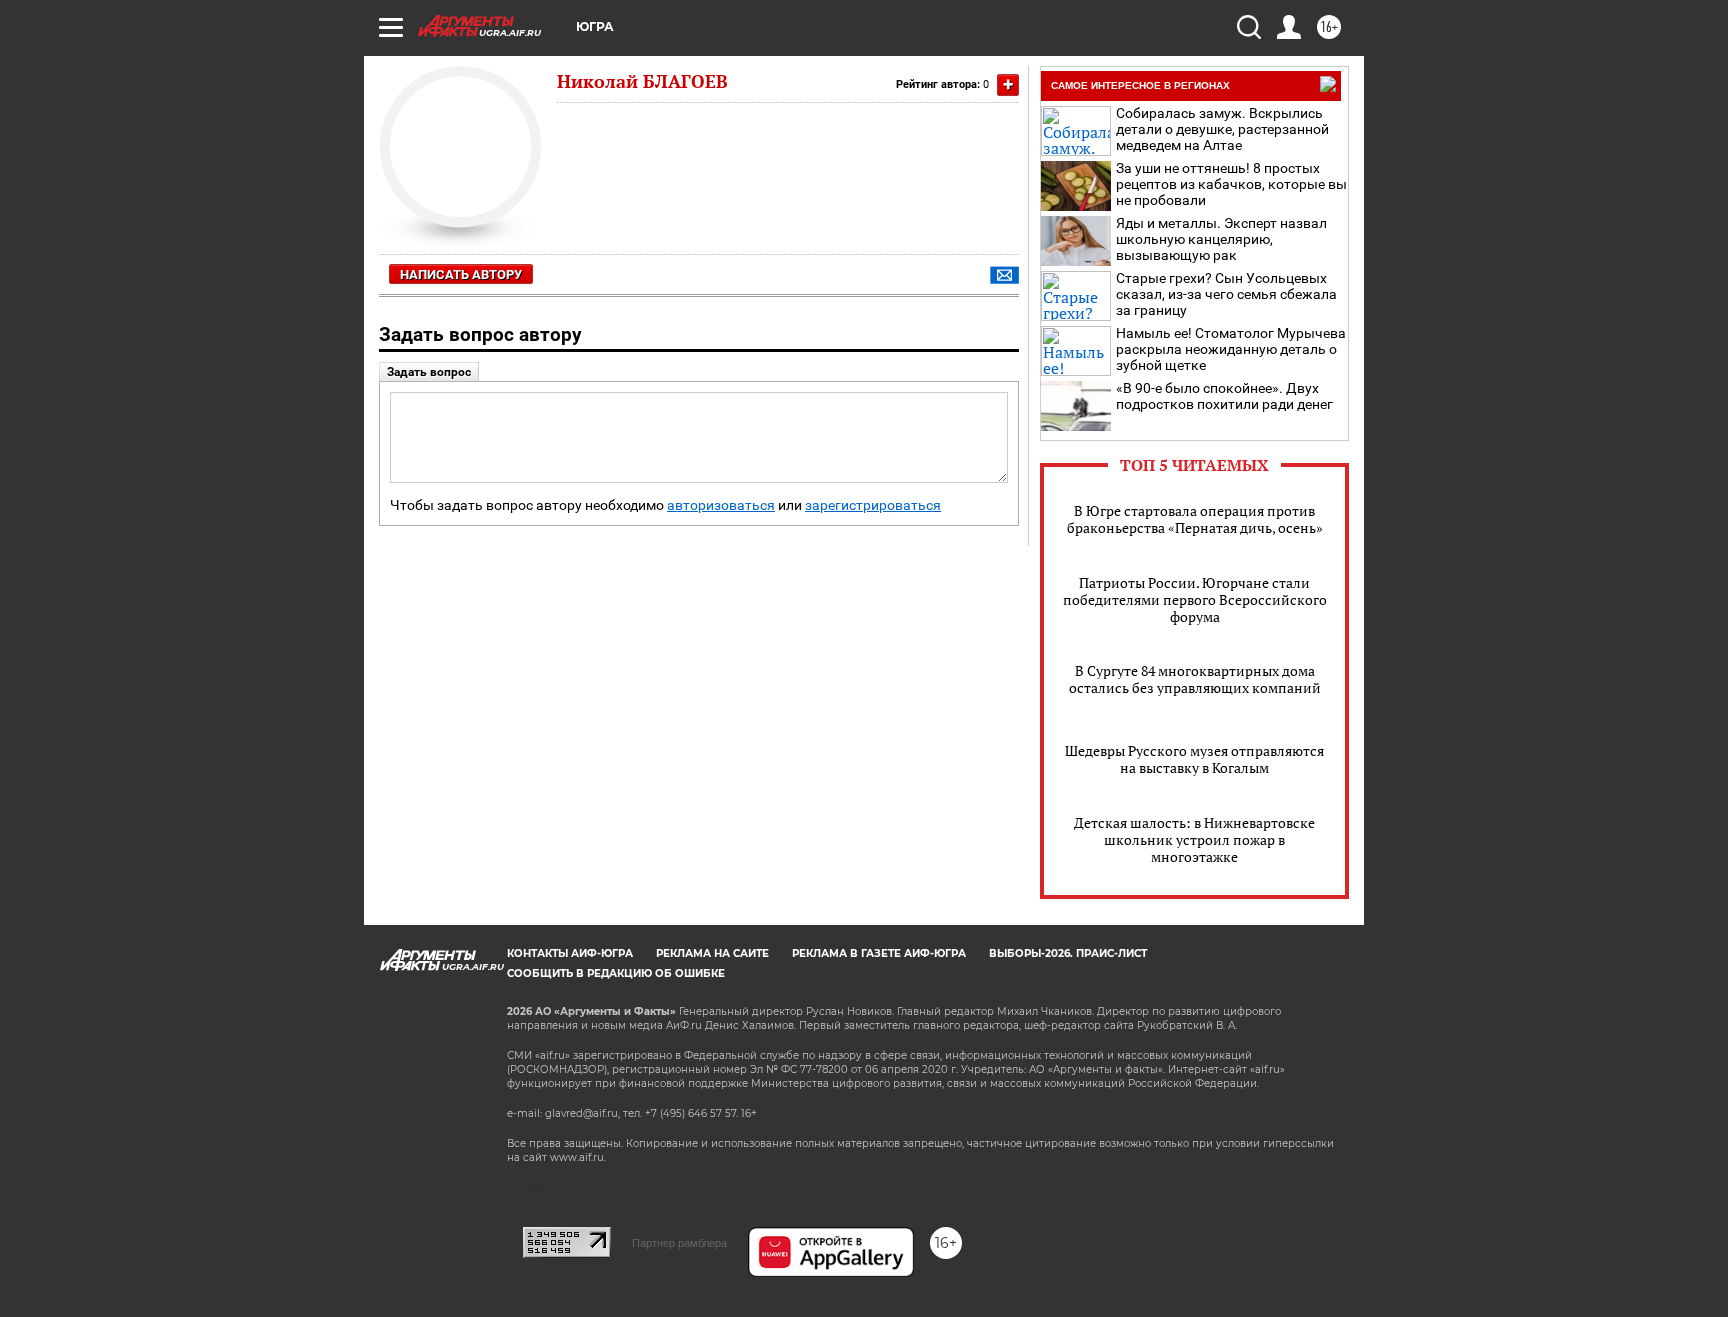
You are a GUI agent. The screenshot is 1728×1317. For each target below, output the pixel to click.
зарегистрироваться (873, 505)
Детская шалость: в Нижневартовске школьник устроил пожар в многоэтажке (1194, 839)
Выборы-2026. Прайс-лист (1068, 953)
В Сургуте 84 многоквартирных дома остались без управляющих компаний (1195, 679)
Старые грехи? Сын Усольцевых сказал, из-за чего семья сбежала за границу (1226, 294)
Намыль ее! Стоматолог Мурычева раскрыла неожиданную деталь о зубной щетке (1231, 349)
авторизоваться (721, 505)
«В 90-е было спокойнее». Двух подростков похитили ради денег (1224, 396)
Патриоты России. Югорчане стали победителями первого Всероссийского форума (1195, 599)
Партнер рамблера (679, 1243)
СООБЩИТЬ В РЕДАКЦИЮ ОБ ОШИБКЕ (616, 973)
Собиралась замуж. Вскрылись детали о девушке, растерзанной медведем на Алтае (1222, 129)
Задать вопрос (429, 372)
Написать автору (461, 274)
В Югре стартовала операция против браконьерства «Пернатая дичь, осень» (1195, 519)
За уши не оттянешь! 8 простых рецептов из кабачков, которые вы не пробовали (1231, 184)
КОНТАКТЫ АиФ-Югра (570, 953)
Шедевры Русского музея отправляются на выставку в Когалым (1194, 759)
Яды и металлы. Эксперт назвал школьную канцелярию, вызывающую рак (1221, 239)
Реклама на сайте (712, 953)
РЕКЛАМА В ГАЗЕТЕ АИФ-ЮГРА (879, 953)
